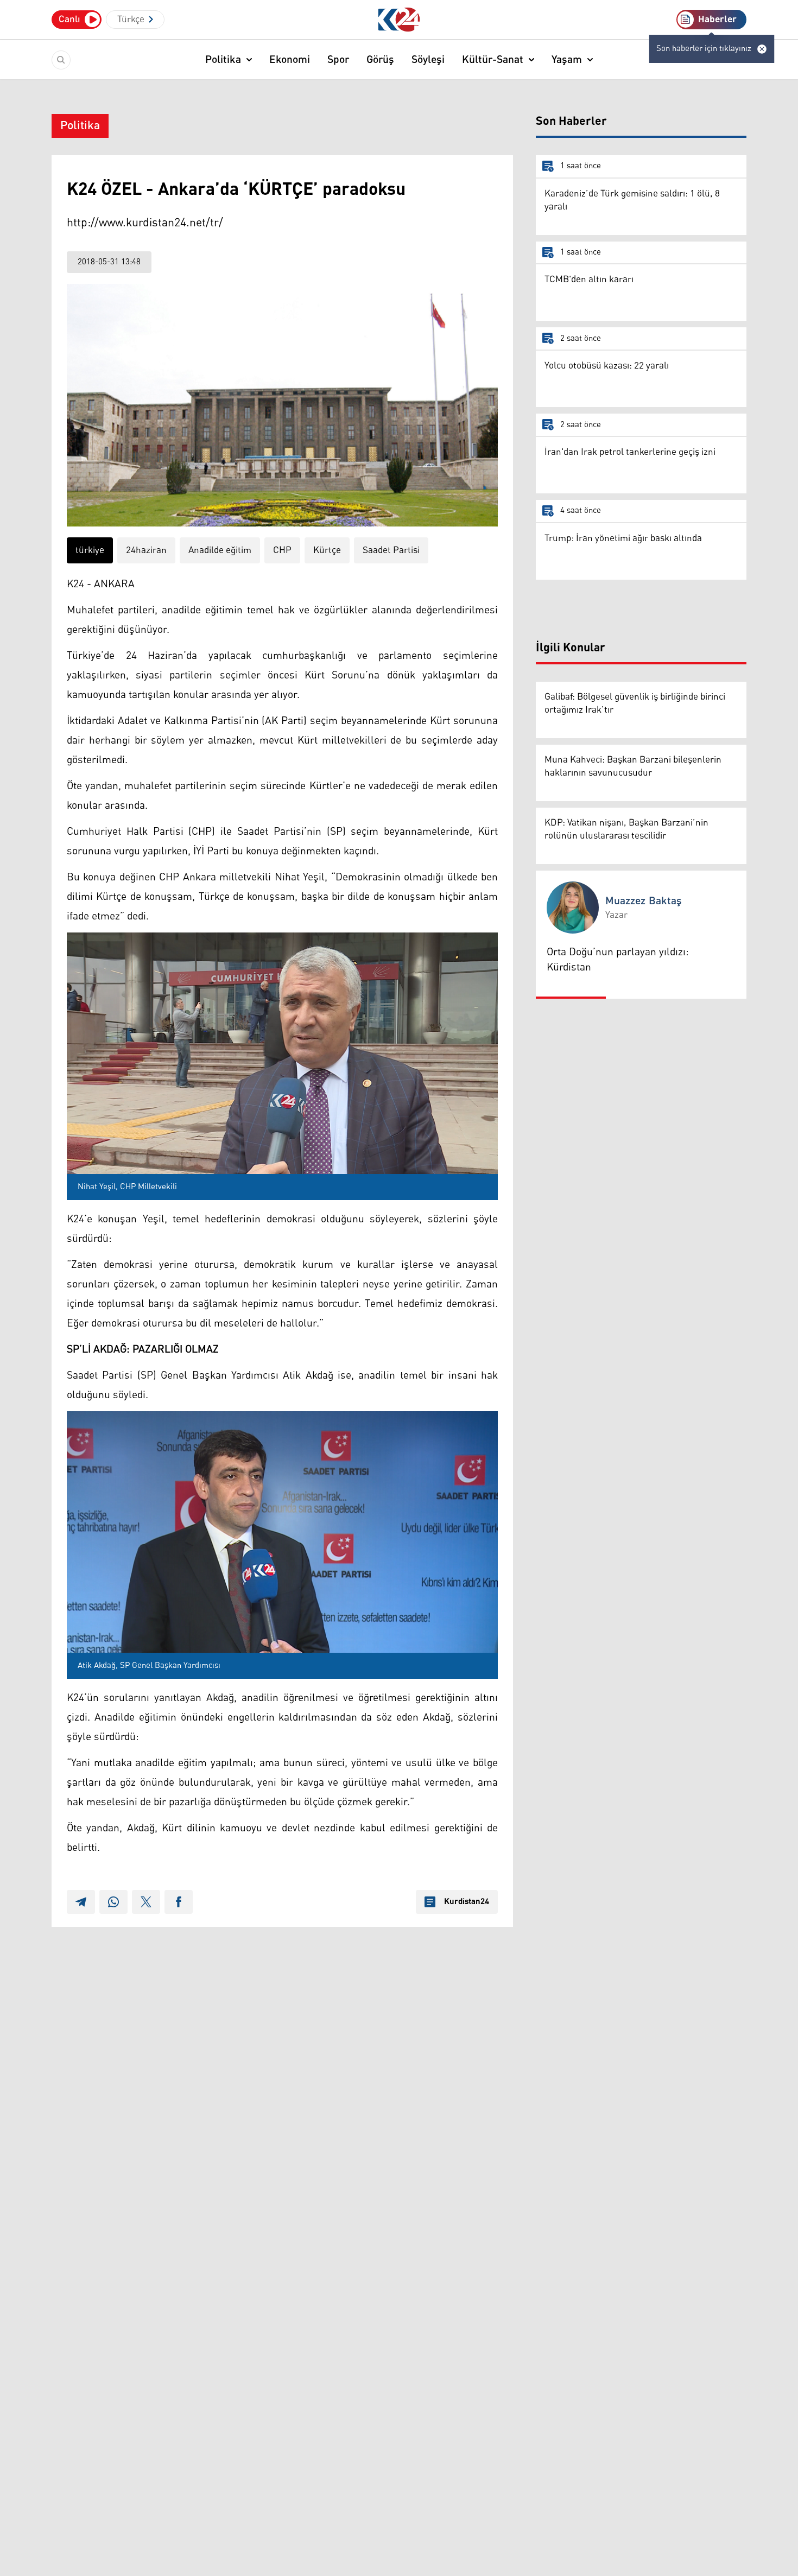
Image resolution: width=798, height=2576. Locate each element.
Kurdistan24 (467, 1902)
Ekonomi (290, 60)
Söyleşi (428, 60)
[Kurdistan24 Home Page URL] (399, 20)
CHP (282, 550)
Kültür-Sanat (493, 60)
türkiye (90, 550)
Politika (223, 60)
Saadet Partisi (391, 550)
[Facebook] (179, 1902)
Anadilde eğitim (220, 550)
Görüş (380, 60)
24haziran (146, 550)
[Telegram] (81, 1902)
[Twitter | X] (146, 1902)
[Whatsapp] (113, 1902)
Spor (338, 60)
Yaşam (567, 60)
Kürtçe (327, 550)
